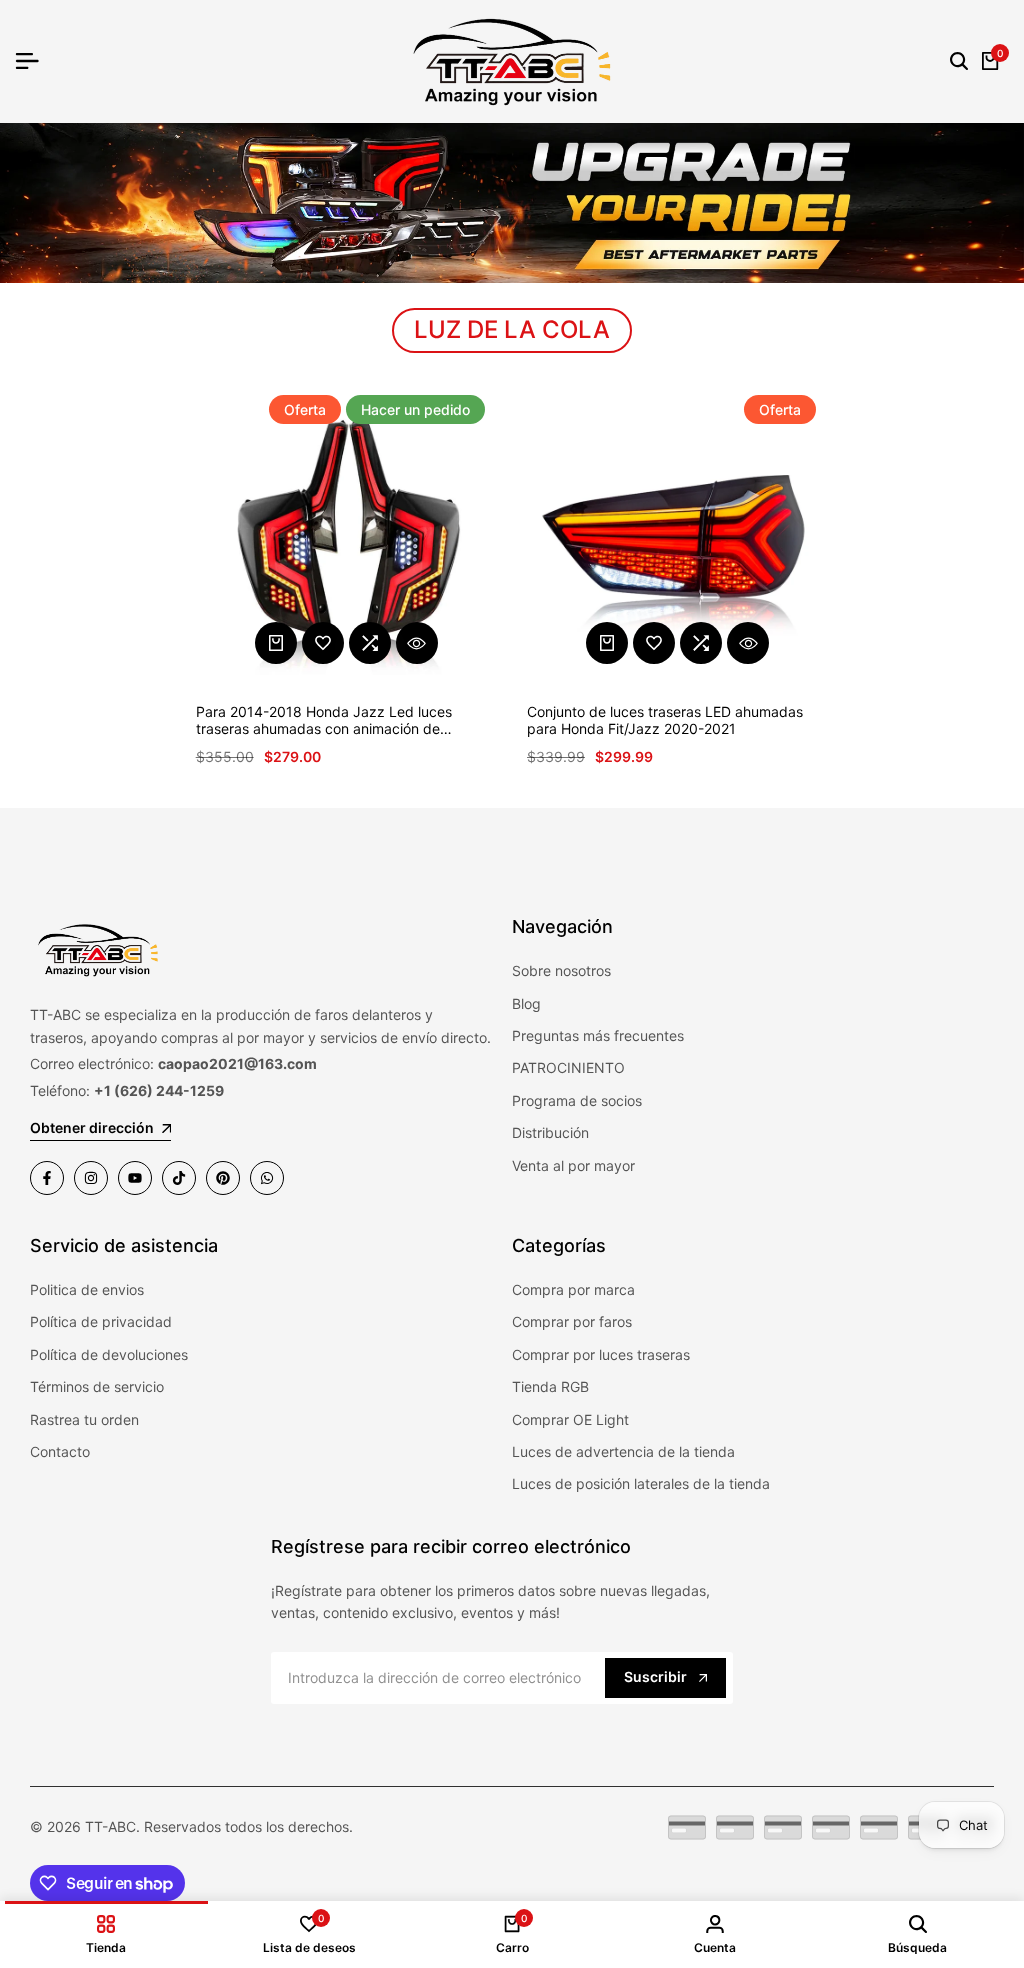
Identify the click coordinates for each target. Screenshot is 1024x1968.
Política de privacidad (101, 1321)
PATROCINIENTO (568, 1067)
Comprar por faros (572, 1321)
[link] (512, 203)
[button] (323, 643)
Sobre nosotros (561, 970)
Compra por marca (573, 1289)
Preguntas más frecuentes (598, 1035)
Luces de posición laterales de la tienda (641, 1483)
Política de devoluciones (109, 1354)
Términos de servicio (97, 1386)
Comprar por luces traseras (601, 1354)
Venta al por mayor (573, 1165)
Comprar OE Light (570, 1419)
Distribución (550, 1132)
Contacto (60, 1451)
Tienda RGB (550, 1386)
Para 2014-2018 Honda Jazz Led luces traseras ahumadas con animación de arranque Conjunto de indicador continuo (329, 721)
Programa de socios (577, 1100)
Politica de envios (87, 1289)
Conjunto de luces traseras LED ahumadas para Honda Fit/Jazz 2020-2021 (665, 720)
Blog (526, 1003)
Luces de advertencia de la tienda (623, 1451)
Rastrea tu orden (84, 1419)
